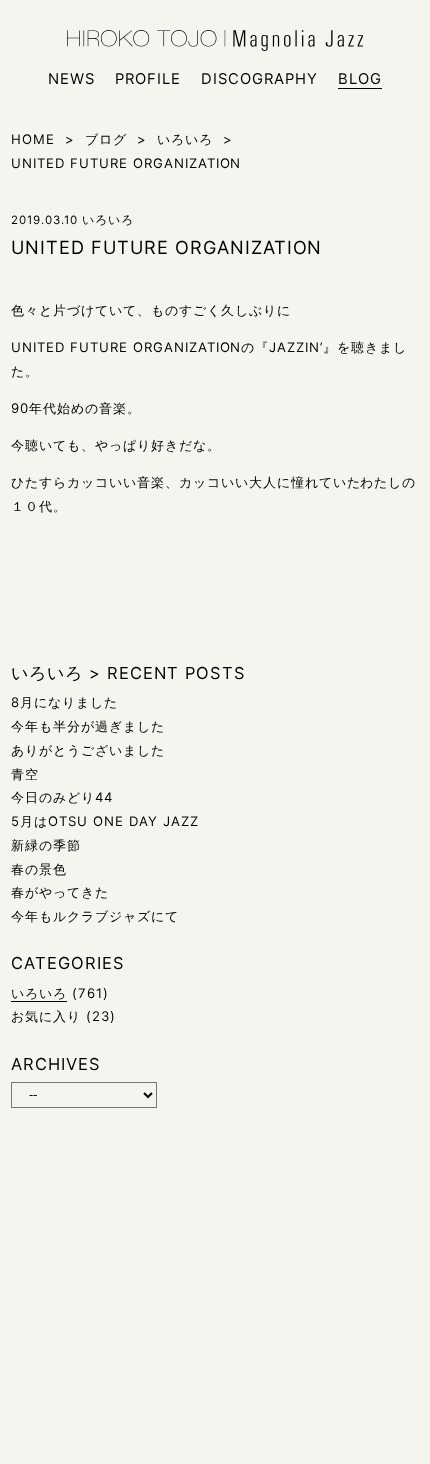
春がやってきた (60, 892)
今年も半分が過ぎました (88, 726)
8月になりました (64, 702)
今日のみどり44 (62, 797)
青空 (25, 774)
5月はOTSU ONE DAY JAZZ (105, 821)
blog (360, 79)
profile (148, 79)
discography (259, 79)
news (71, 79)
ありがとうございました (88, 750)
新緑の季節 (46, 845)
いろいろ (39, 993)
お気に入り (46, 1016)
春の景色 (39, 869)
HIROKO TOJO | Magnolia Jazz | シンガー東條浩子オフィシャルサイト (215, 40)
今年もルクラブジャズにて (95, 916)
